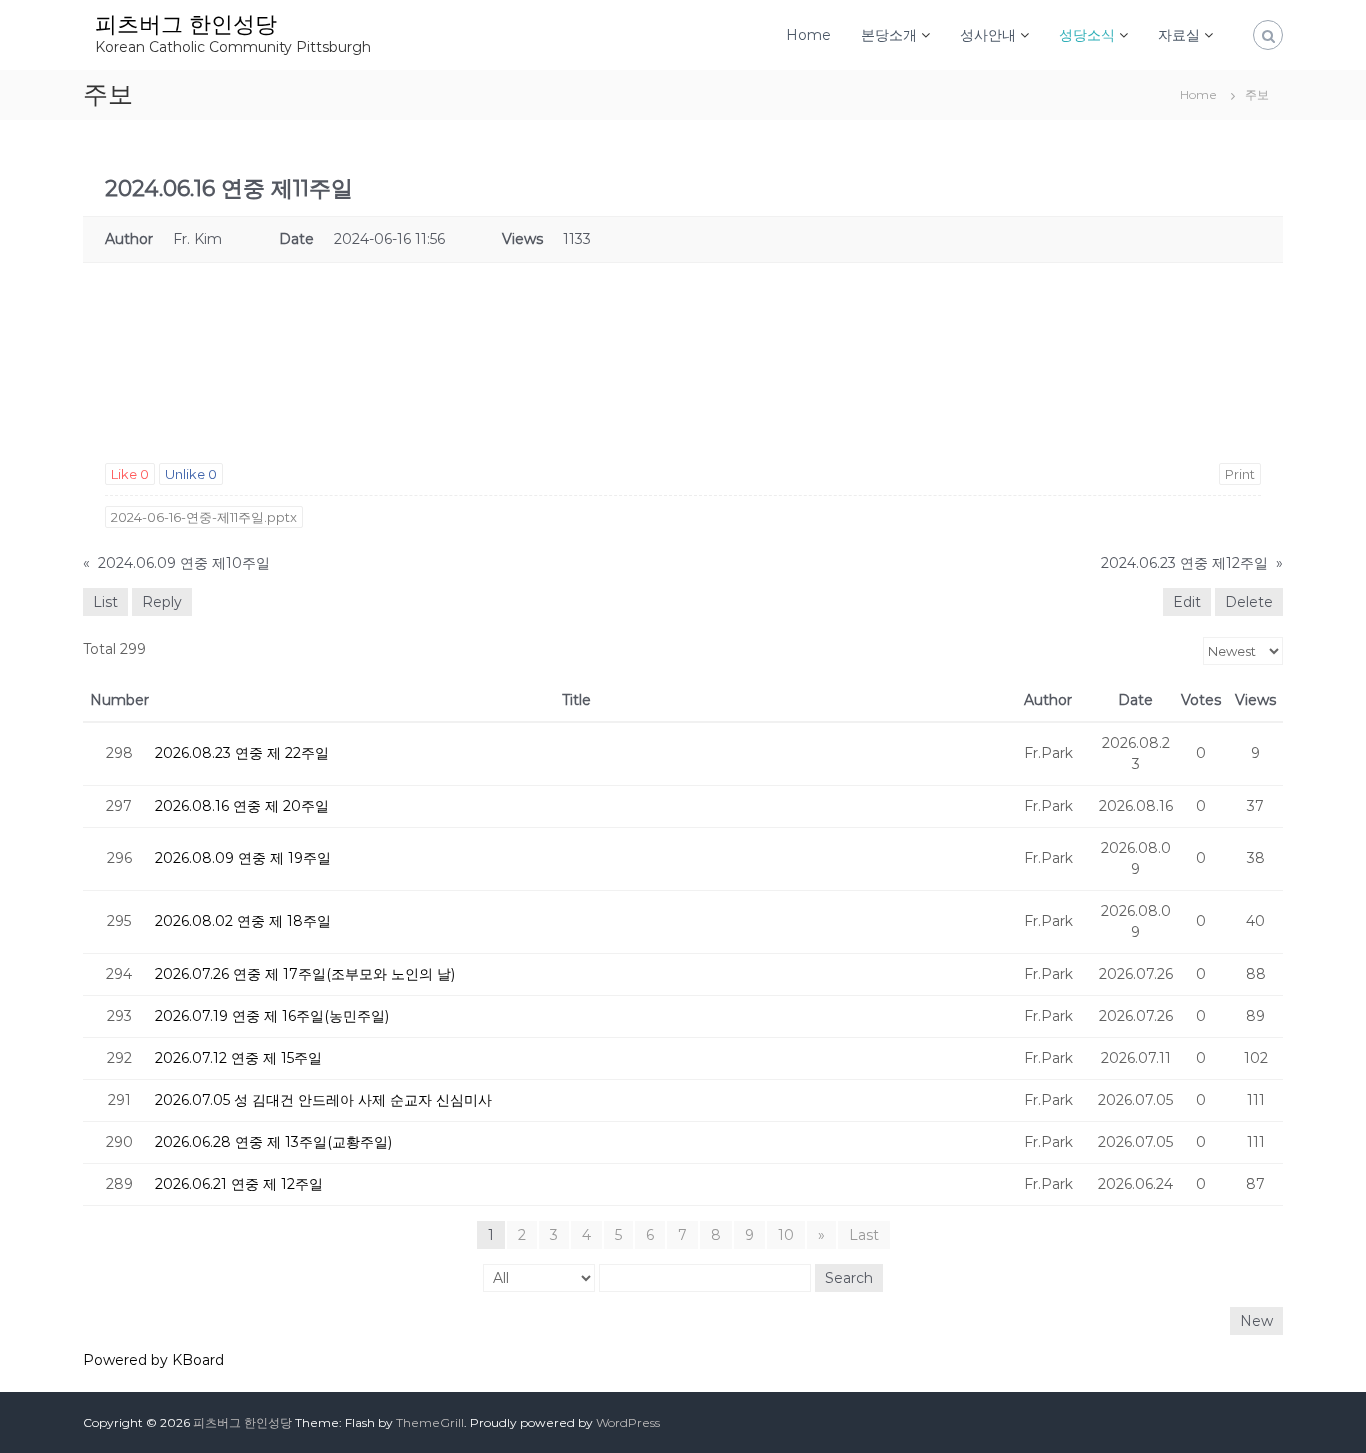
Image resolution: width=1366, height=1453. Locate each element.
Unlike (191, 474)
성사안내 (988, 35)
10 (786, 1235)
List (105, 602)
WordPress (628, 1422)
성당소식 (1087, 35)
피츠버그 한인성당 (186, 24)
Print (1240, 474)
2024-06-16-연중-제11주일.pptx (204, 517)
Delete (1249, 602)
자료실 (1179, 35)
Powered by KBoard (153, 1360)
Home (808, 35)
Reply (162, 602)
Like (130, 474)
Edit (1187, 602)
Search (849, 1278)
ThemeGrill (430, 1422)
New (1256, 1321)
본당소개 (889, 35)
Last (864, 1235)
